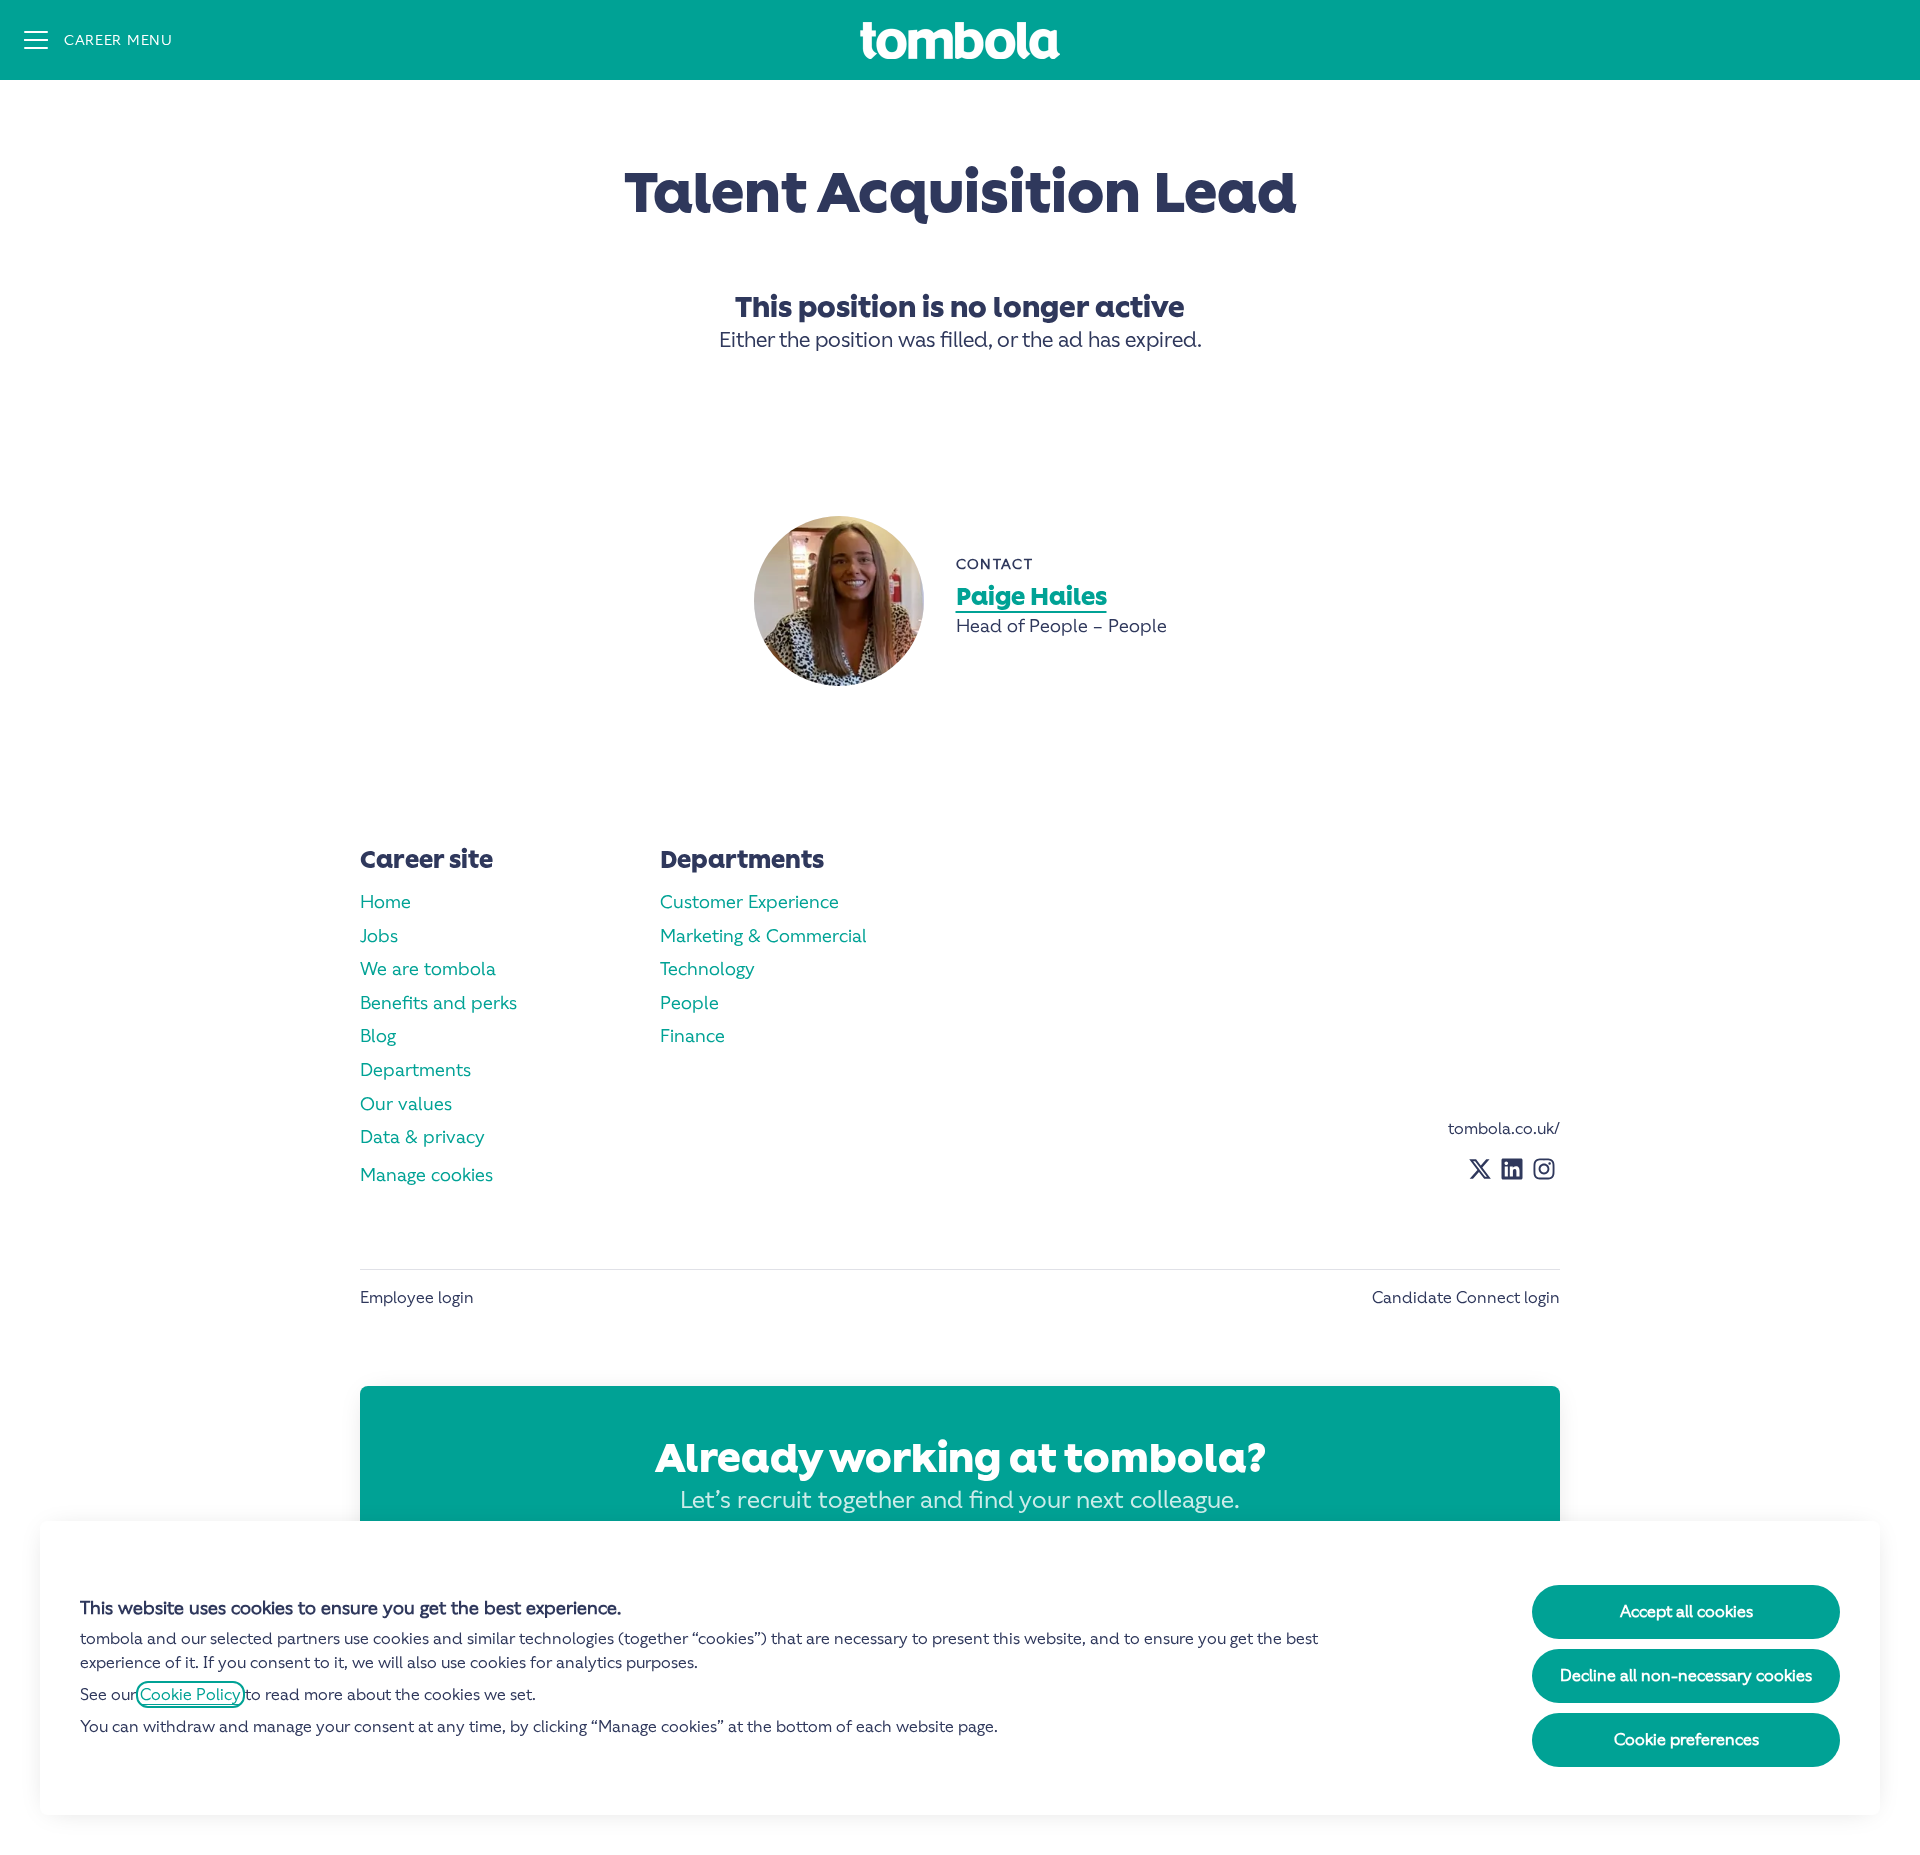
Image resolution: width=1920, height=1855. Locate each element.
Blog (378, 1035)
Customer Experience (749, 901)
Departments (415, 1069)
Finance (692, 1035)
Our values (406, 1103)
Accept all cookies (1686, 1611)
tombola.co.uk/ (1504, 1128)
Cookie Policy (190, 1694)
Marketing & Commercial (763, 935)
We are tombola (428, 968)
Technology (707, 968)
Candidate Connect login (1466, 1297)
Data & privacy (422, 1136)
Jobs (379, 935)
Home (385, 901)
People (689, 1002)
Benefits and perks (438, 1002)
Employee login (417, 1297)
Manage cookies (426, 1174)
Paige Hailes (1031, 597)
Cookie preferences (1686, 1739)
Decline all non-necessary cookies (1686, 1675)
